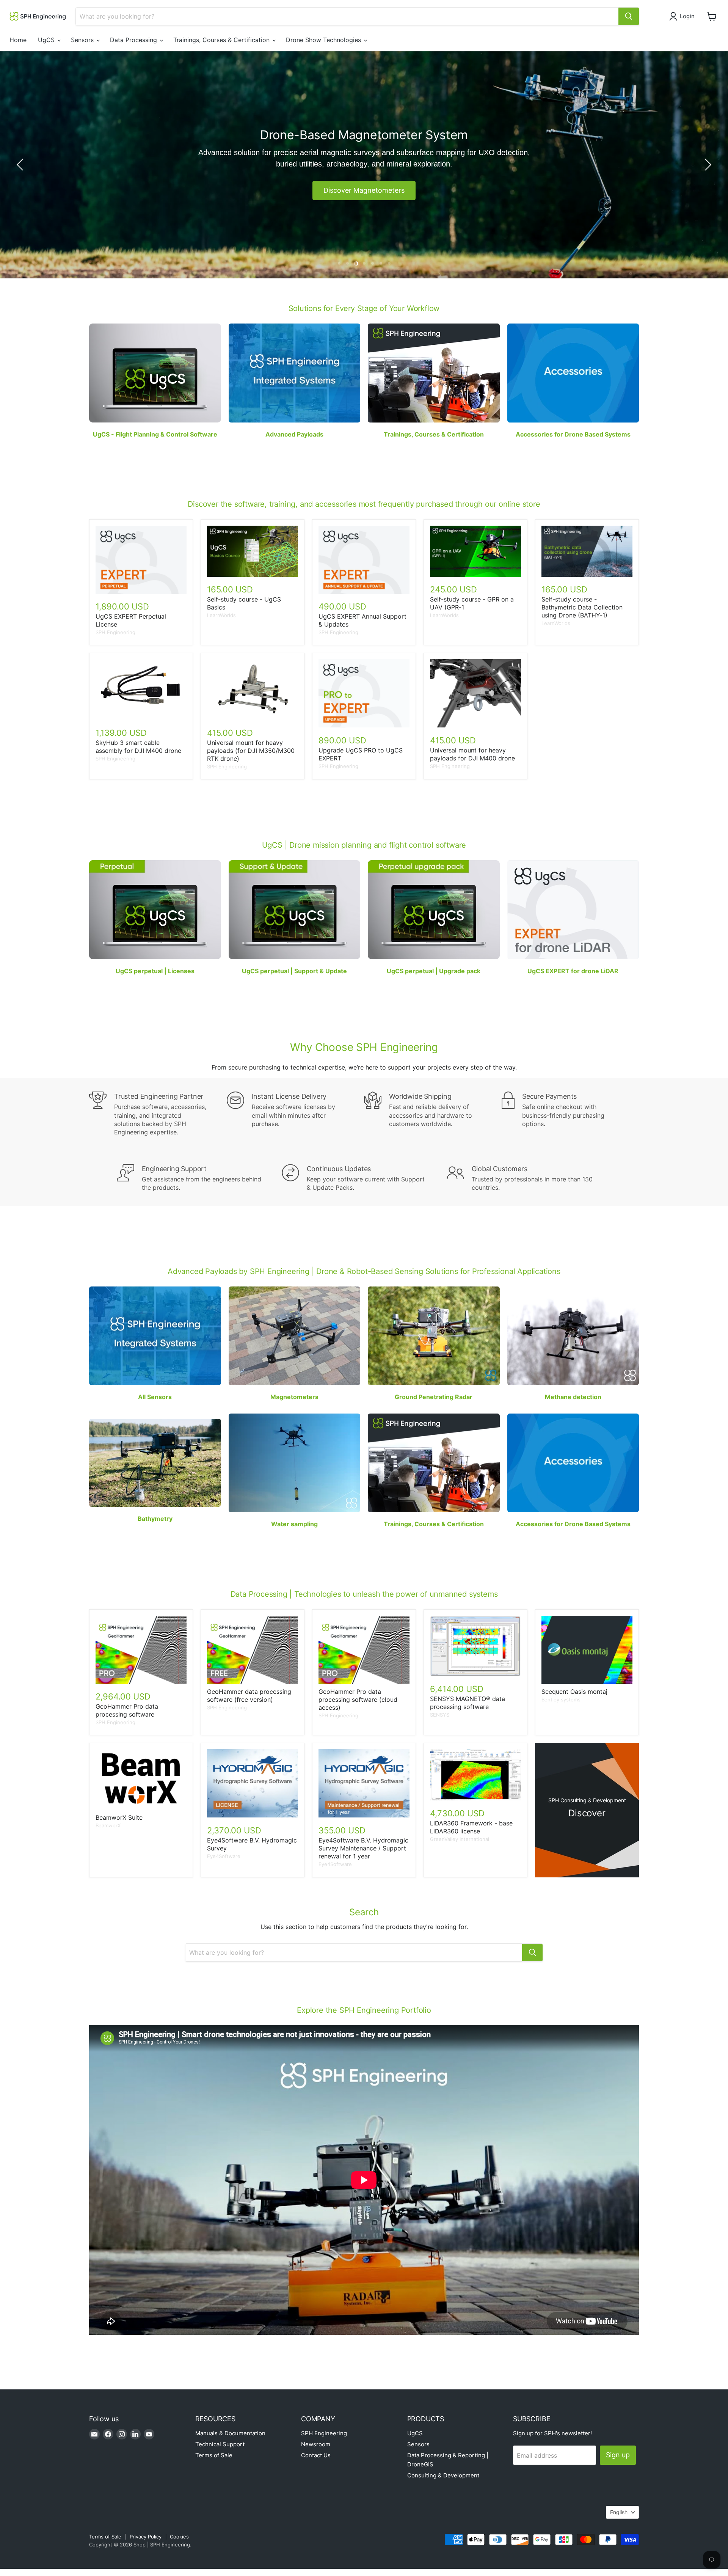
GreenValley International (460, 1839)
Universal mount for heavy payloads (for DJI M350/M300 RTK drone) (251, 751)
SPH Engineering (115, 632)
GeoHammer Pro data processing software (127, 1710)
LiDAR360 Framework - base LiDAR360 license (471, 1827)
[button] (683, 16)
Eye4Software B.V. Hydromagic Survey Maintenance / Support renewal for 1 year (363, 1848)
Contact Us (316, 2455)
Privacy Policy (146, 2537)
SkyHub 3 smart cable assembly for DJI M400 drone (138, 747)
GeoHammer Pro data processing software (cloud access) (358, 1700)
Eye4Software (224, 1856)
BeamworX (108, 1825)
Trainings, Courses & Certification (222, 40)
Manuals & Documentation (230, 2433)
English (619, 2512)
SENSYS (440, 1715)
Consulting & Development (443, 2475)
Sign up (618, 2455)
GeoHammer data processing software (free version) (249, 1696)
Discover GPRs (364, 190)
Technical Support (220, 2444)
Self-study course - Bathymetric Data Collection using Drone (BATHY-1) (582, 607)
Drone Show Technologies (324, 40)
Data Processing (134, 40)
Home (18, 40)
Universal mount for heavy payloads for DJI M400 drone (472, 754)
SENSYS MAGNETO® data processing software (468, 1703)
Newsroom (316, 2444)
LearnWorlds (221, 615)
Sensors (83, 40)
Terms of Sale (214, 2455)
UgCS (47, 40)
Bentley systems (561, 1700)
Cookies (179, 2537)
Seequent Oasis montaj (574, 1692)
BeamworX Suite (119, 1817)
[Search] (629, 16)
